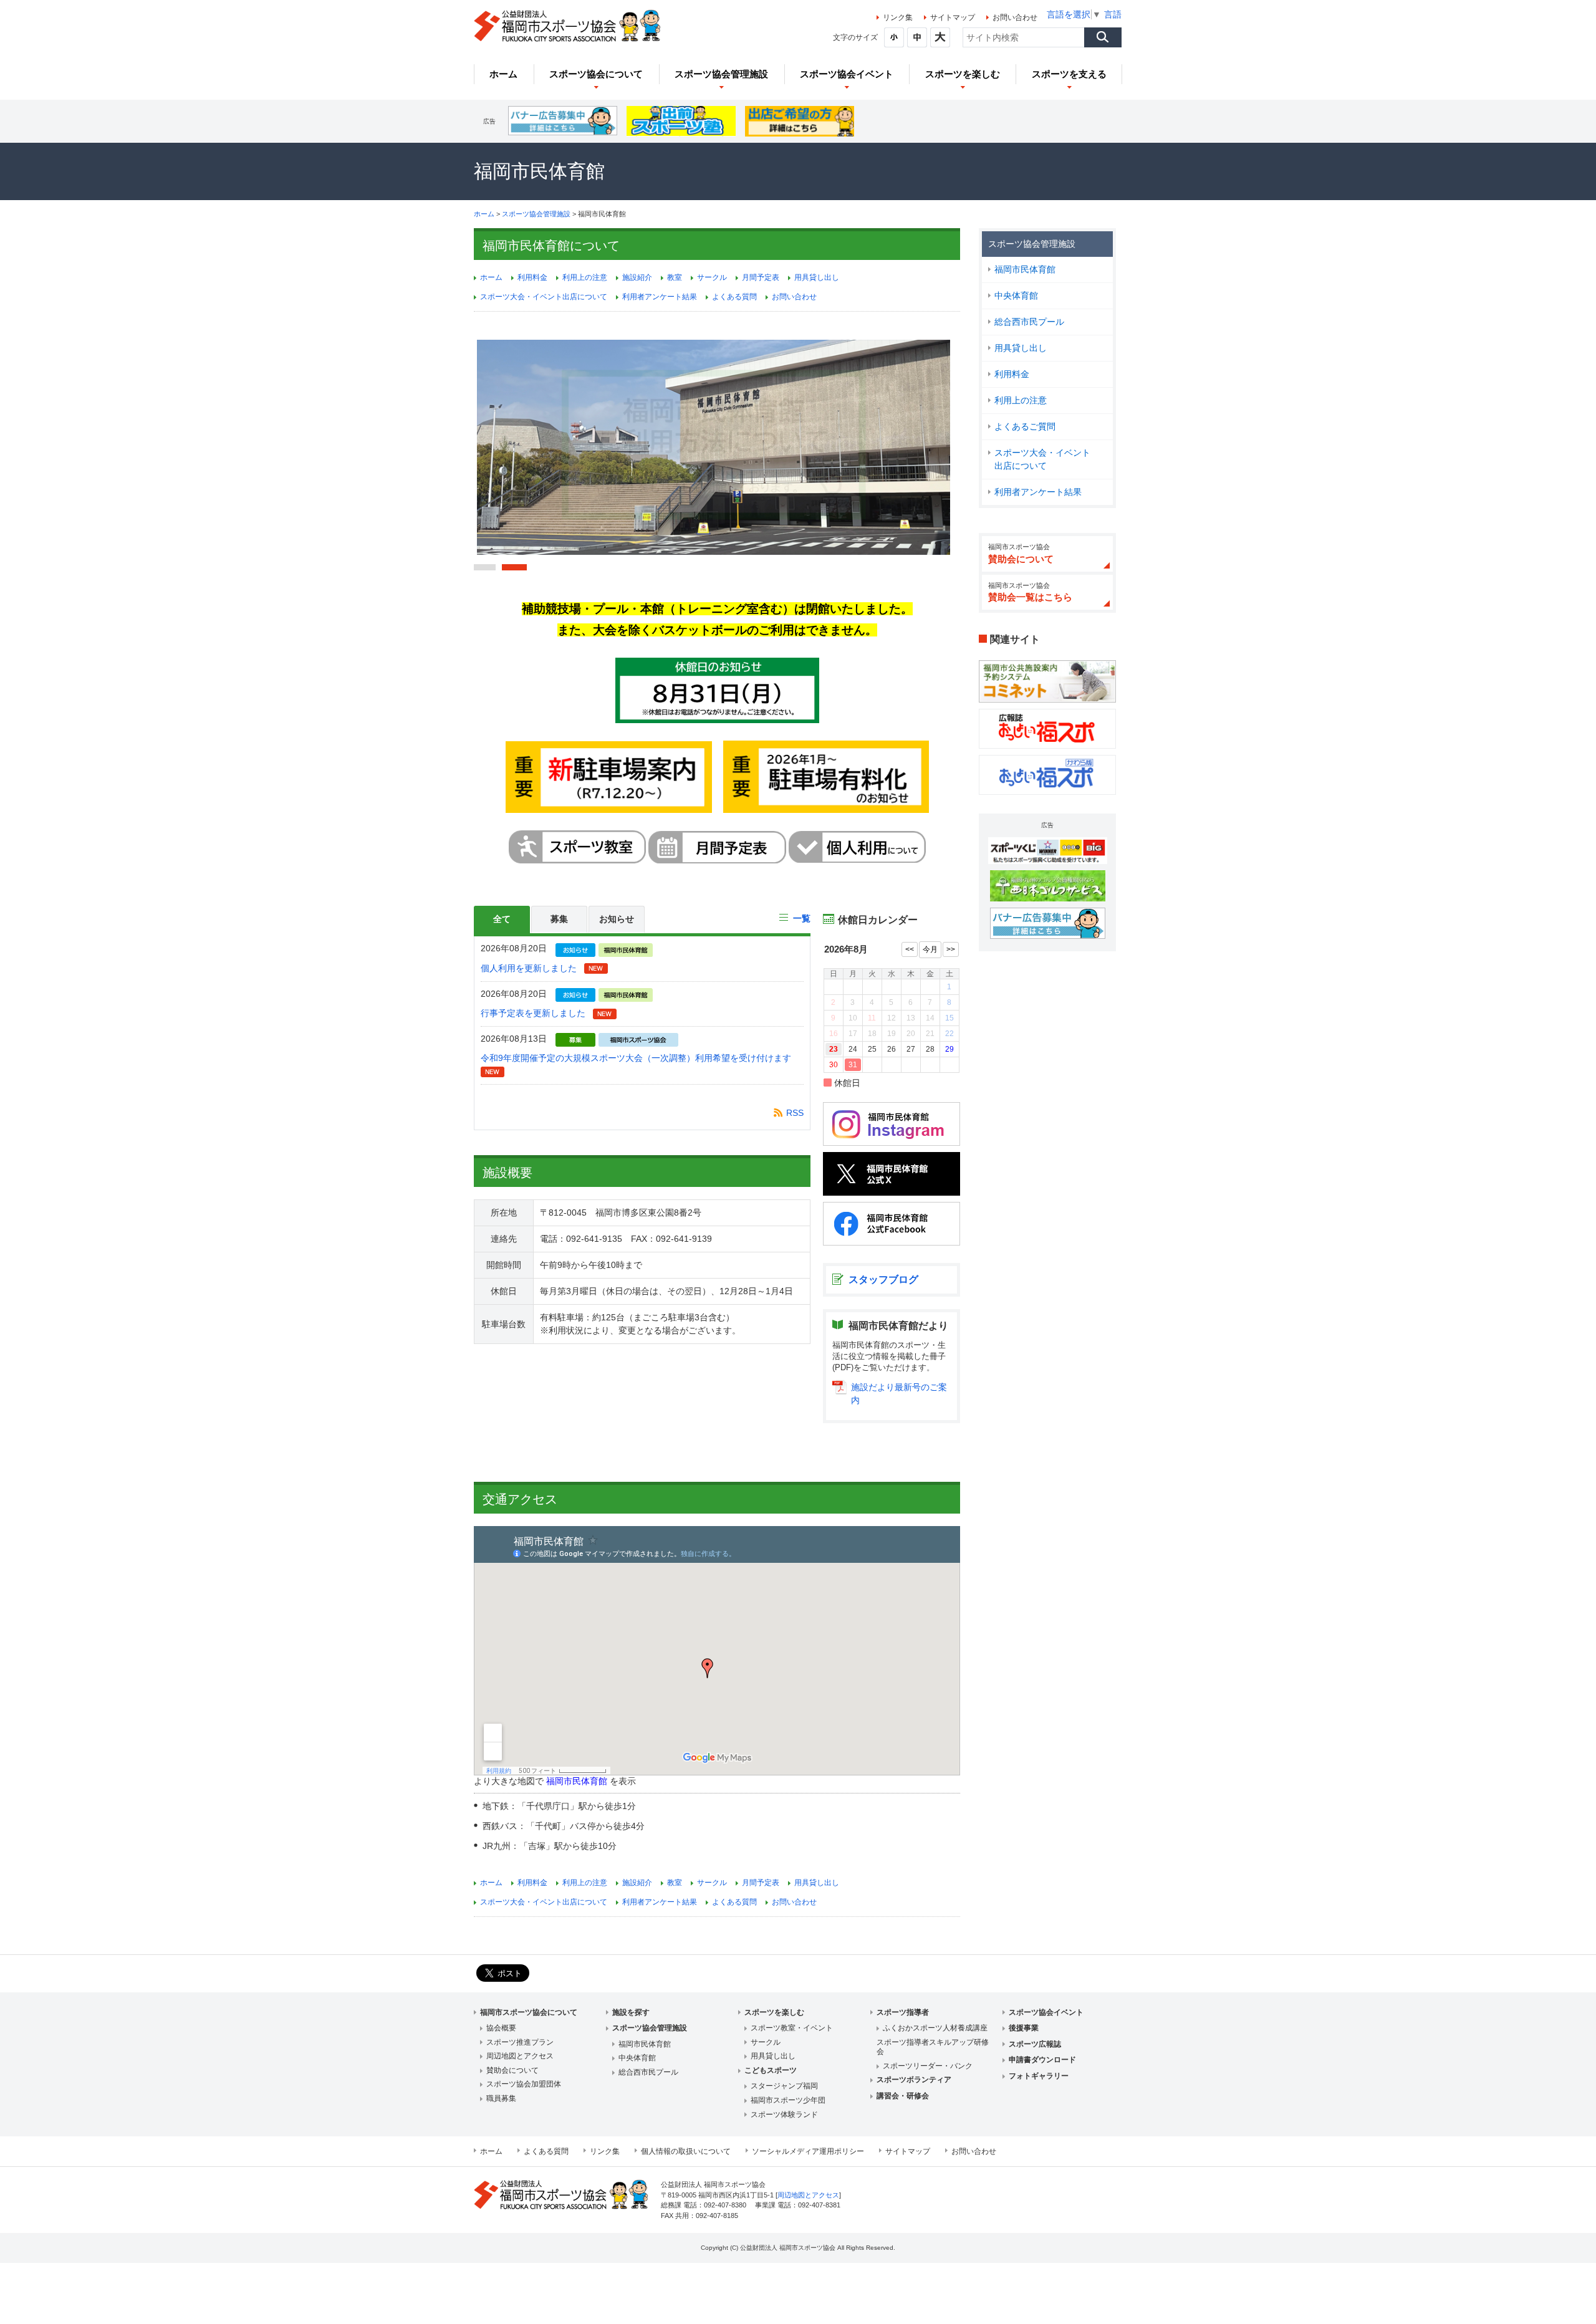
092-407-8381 (819, 2205)
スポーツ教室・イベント (792, 2028)
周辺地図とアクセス (520, 2056)
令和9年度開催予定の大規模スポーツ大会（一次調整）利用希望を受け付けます (636, 1058)
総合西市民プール (1029, 322)
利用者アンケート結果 (1038, 492)
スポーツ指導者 (903, 2012)
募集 (559, 919)
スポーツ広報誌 (1035, 2044)
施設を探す (631, 2012)
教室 (675, 277)
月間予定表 (761, 277)
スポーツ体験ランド (784, 2115)
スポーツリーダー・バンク (928, 2066)
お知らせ (617, 919)
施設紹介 (637, 277)
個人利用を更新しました (529, 968)
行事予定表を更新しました (533, 1013)
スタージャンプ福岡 (784, 2086)
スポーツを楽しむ (774, 2012)
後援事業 (1024, 2028)
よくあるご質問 (1025, 426)
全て (502, 919)
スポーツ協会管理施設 (536, 214)
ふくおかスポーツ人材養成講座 (935, 2028)
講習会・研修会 (903, 2096)
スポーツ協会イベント (1046, 2012)
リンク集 (898, 17)
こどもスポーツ (771, 2070)
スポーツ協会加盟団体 (524, 2084)
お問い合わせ (1015, 17)
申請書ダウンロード (1042, 2060)
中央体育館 (1016, 295)
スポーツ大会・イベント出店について (544, 297)
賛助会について (512, 2070)
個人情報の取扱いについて (686, 2151)
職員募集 (501, 2098)
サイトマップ (953, 17)
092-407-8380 (725, 2205)
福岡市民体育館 (1025, 269)
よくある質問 (734, 297)
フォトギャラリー (1039, 2076)
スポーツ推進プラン (520, 2042)
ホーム (484, 214)
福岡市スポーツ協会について (529, 2012)
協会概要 (501, 2028)
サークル (712, 277)
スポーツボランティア (914, 2080)
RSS (795, 1113)
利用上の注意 (1021, 400)
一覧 (802, 918)
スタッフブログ (883, 1280)
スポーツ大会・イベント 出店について (1047, 459)
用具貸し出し (1021, 348)
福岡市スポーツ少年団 (788, 2100)
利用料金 (1012, 374)
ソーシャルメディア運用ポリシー (808, 2151)
